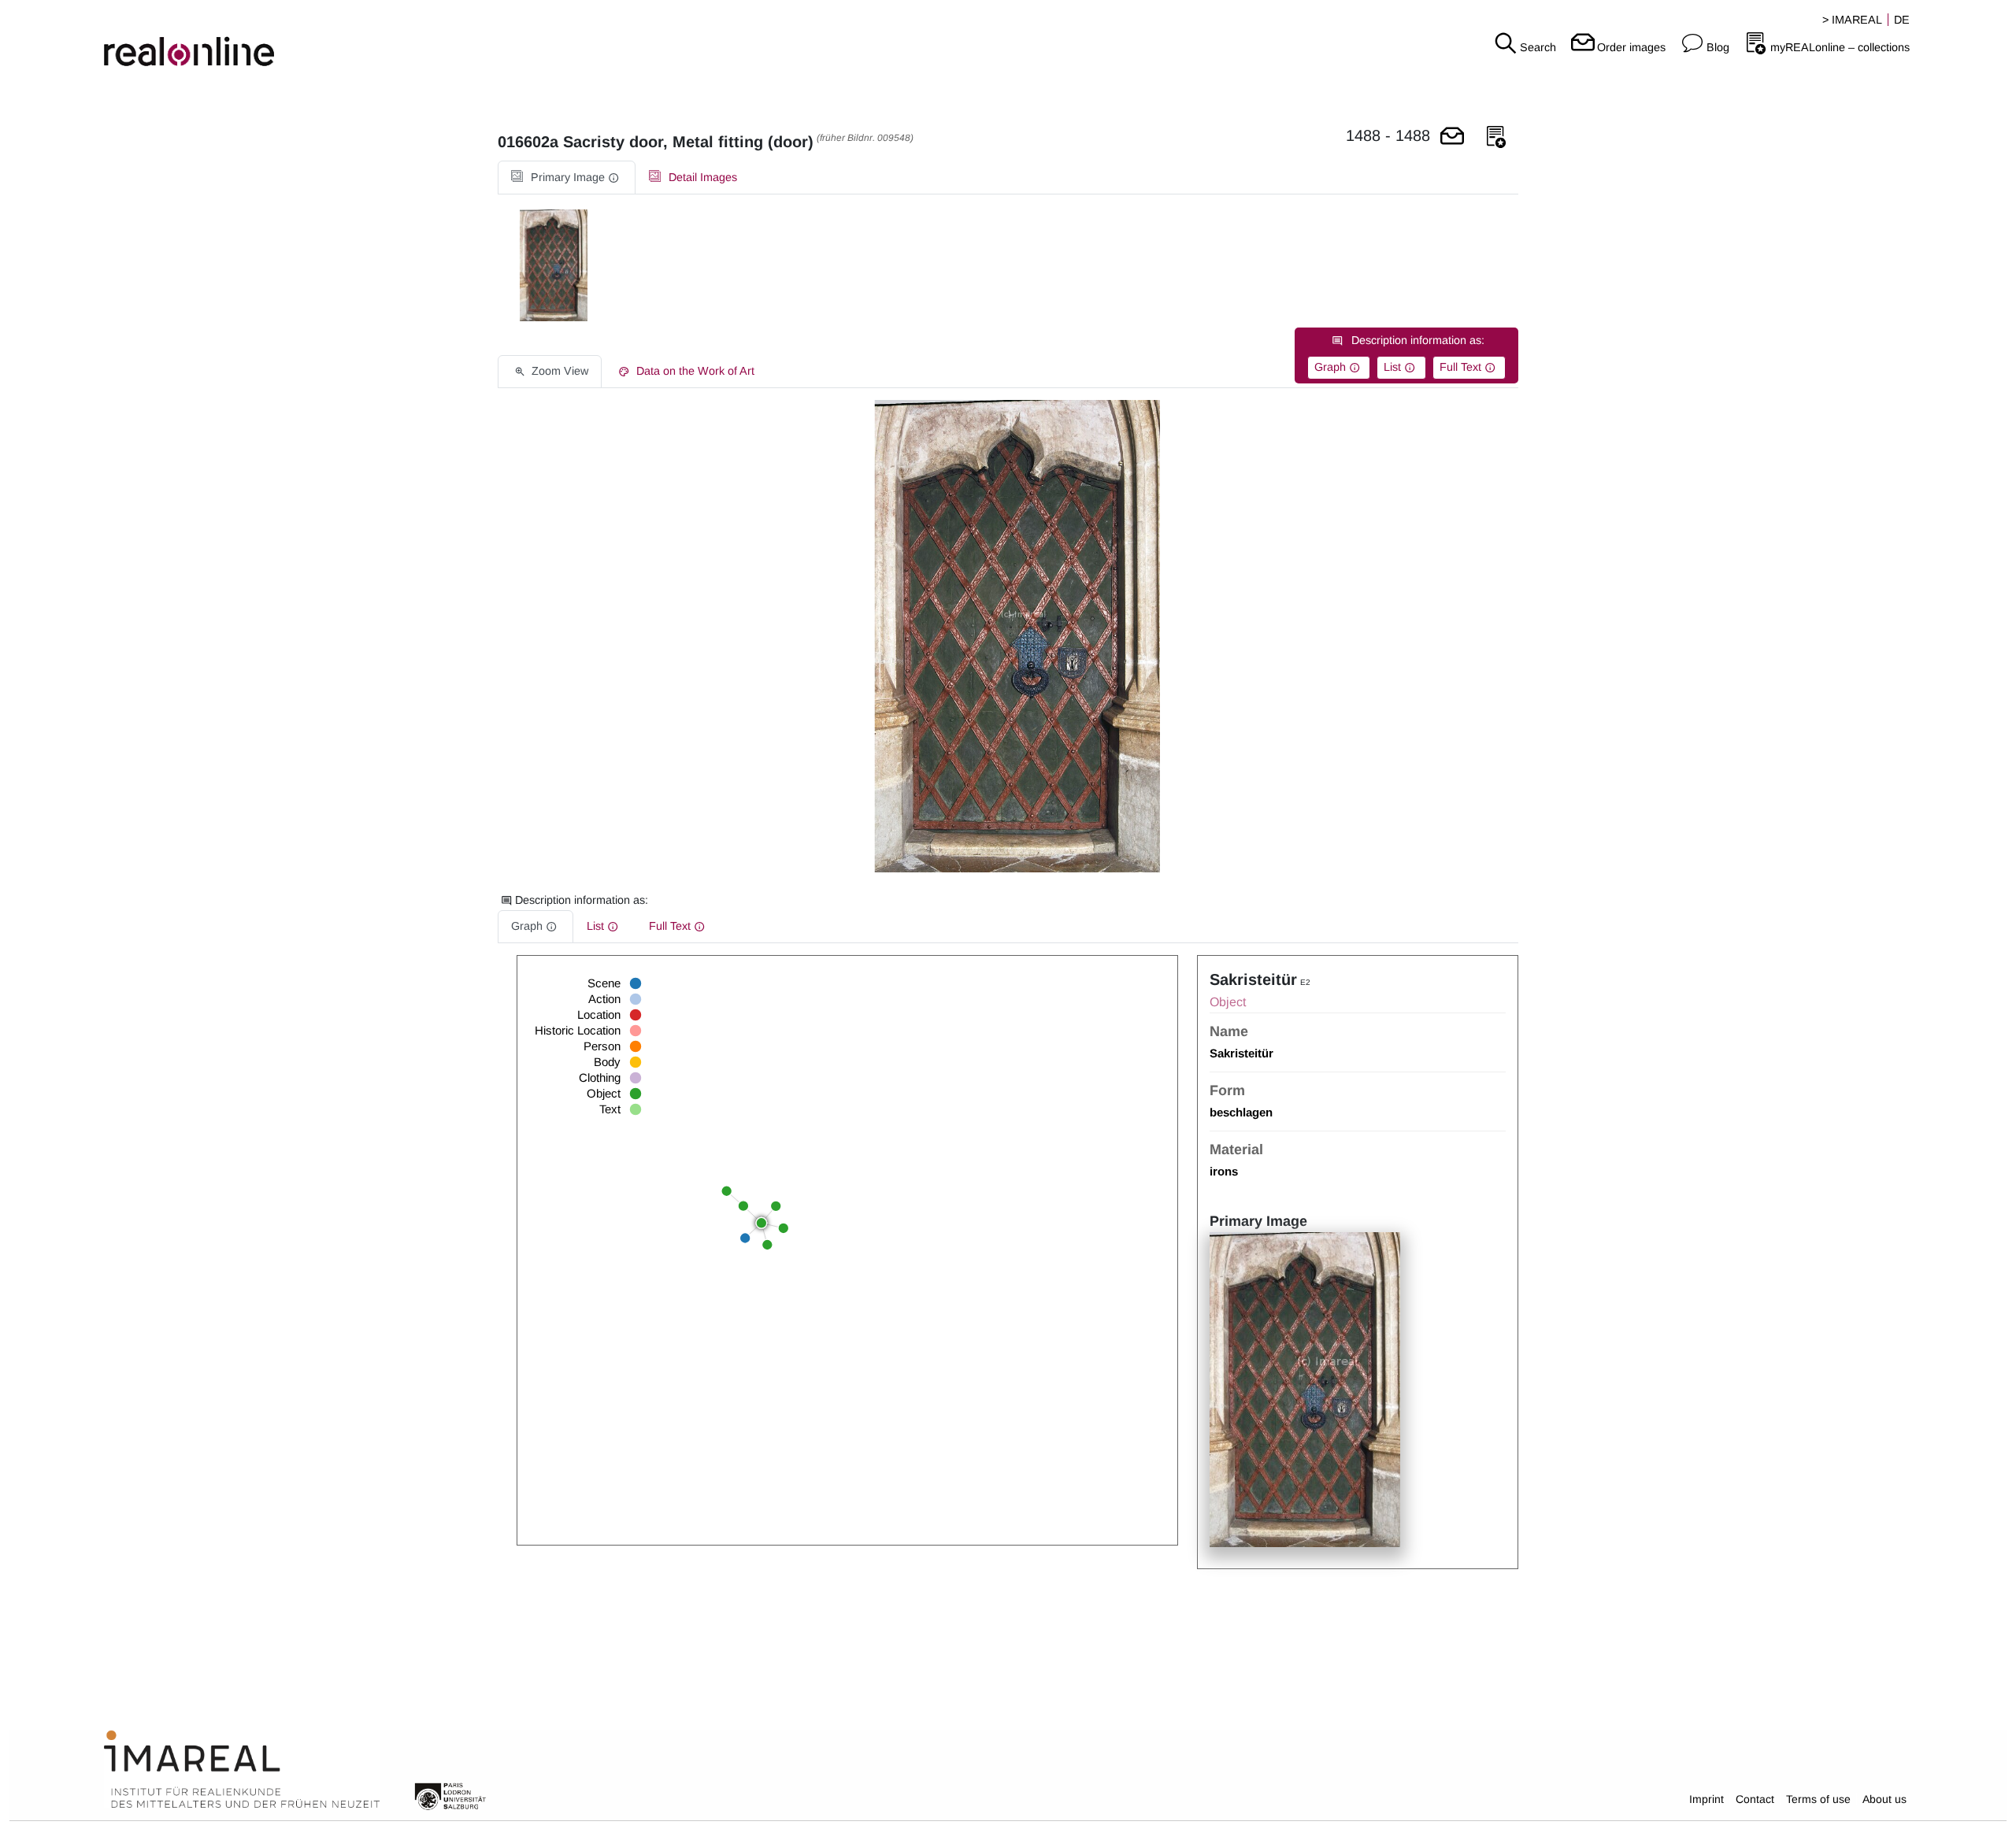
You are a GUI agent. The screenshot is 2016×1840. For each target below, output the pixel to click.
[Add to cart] (1452, 137)
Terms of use (1818, 1799)
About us (1884, 1799)
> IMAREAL (1852, 20)
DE (1902, 20)
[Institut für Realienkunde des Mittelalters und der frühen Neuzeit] (242, 1770)
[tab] (567, 178)
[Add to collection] (1496, 137)
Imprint (1707, 1799)
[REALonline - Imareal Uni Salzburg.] (336, 39)
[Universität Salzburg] (450, 1795)
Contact (1755, 1799)
